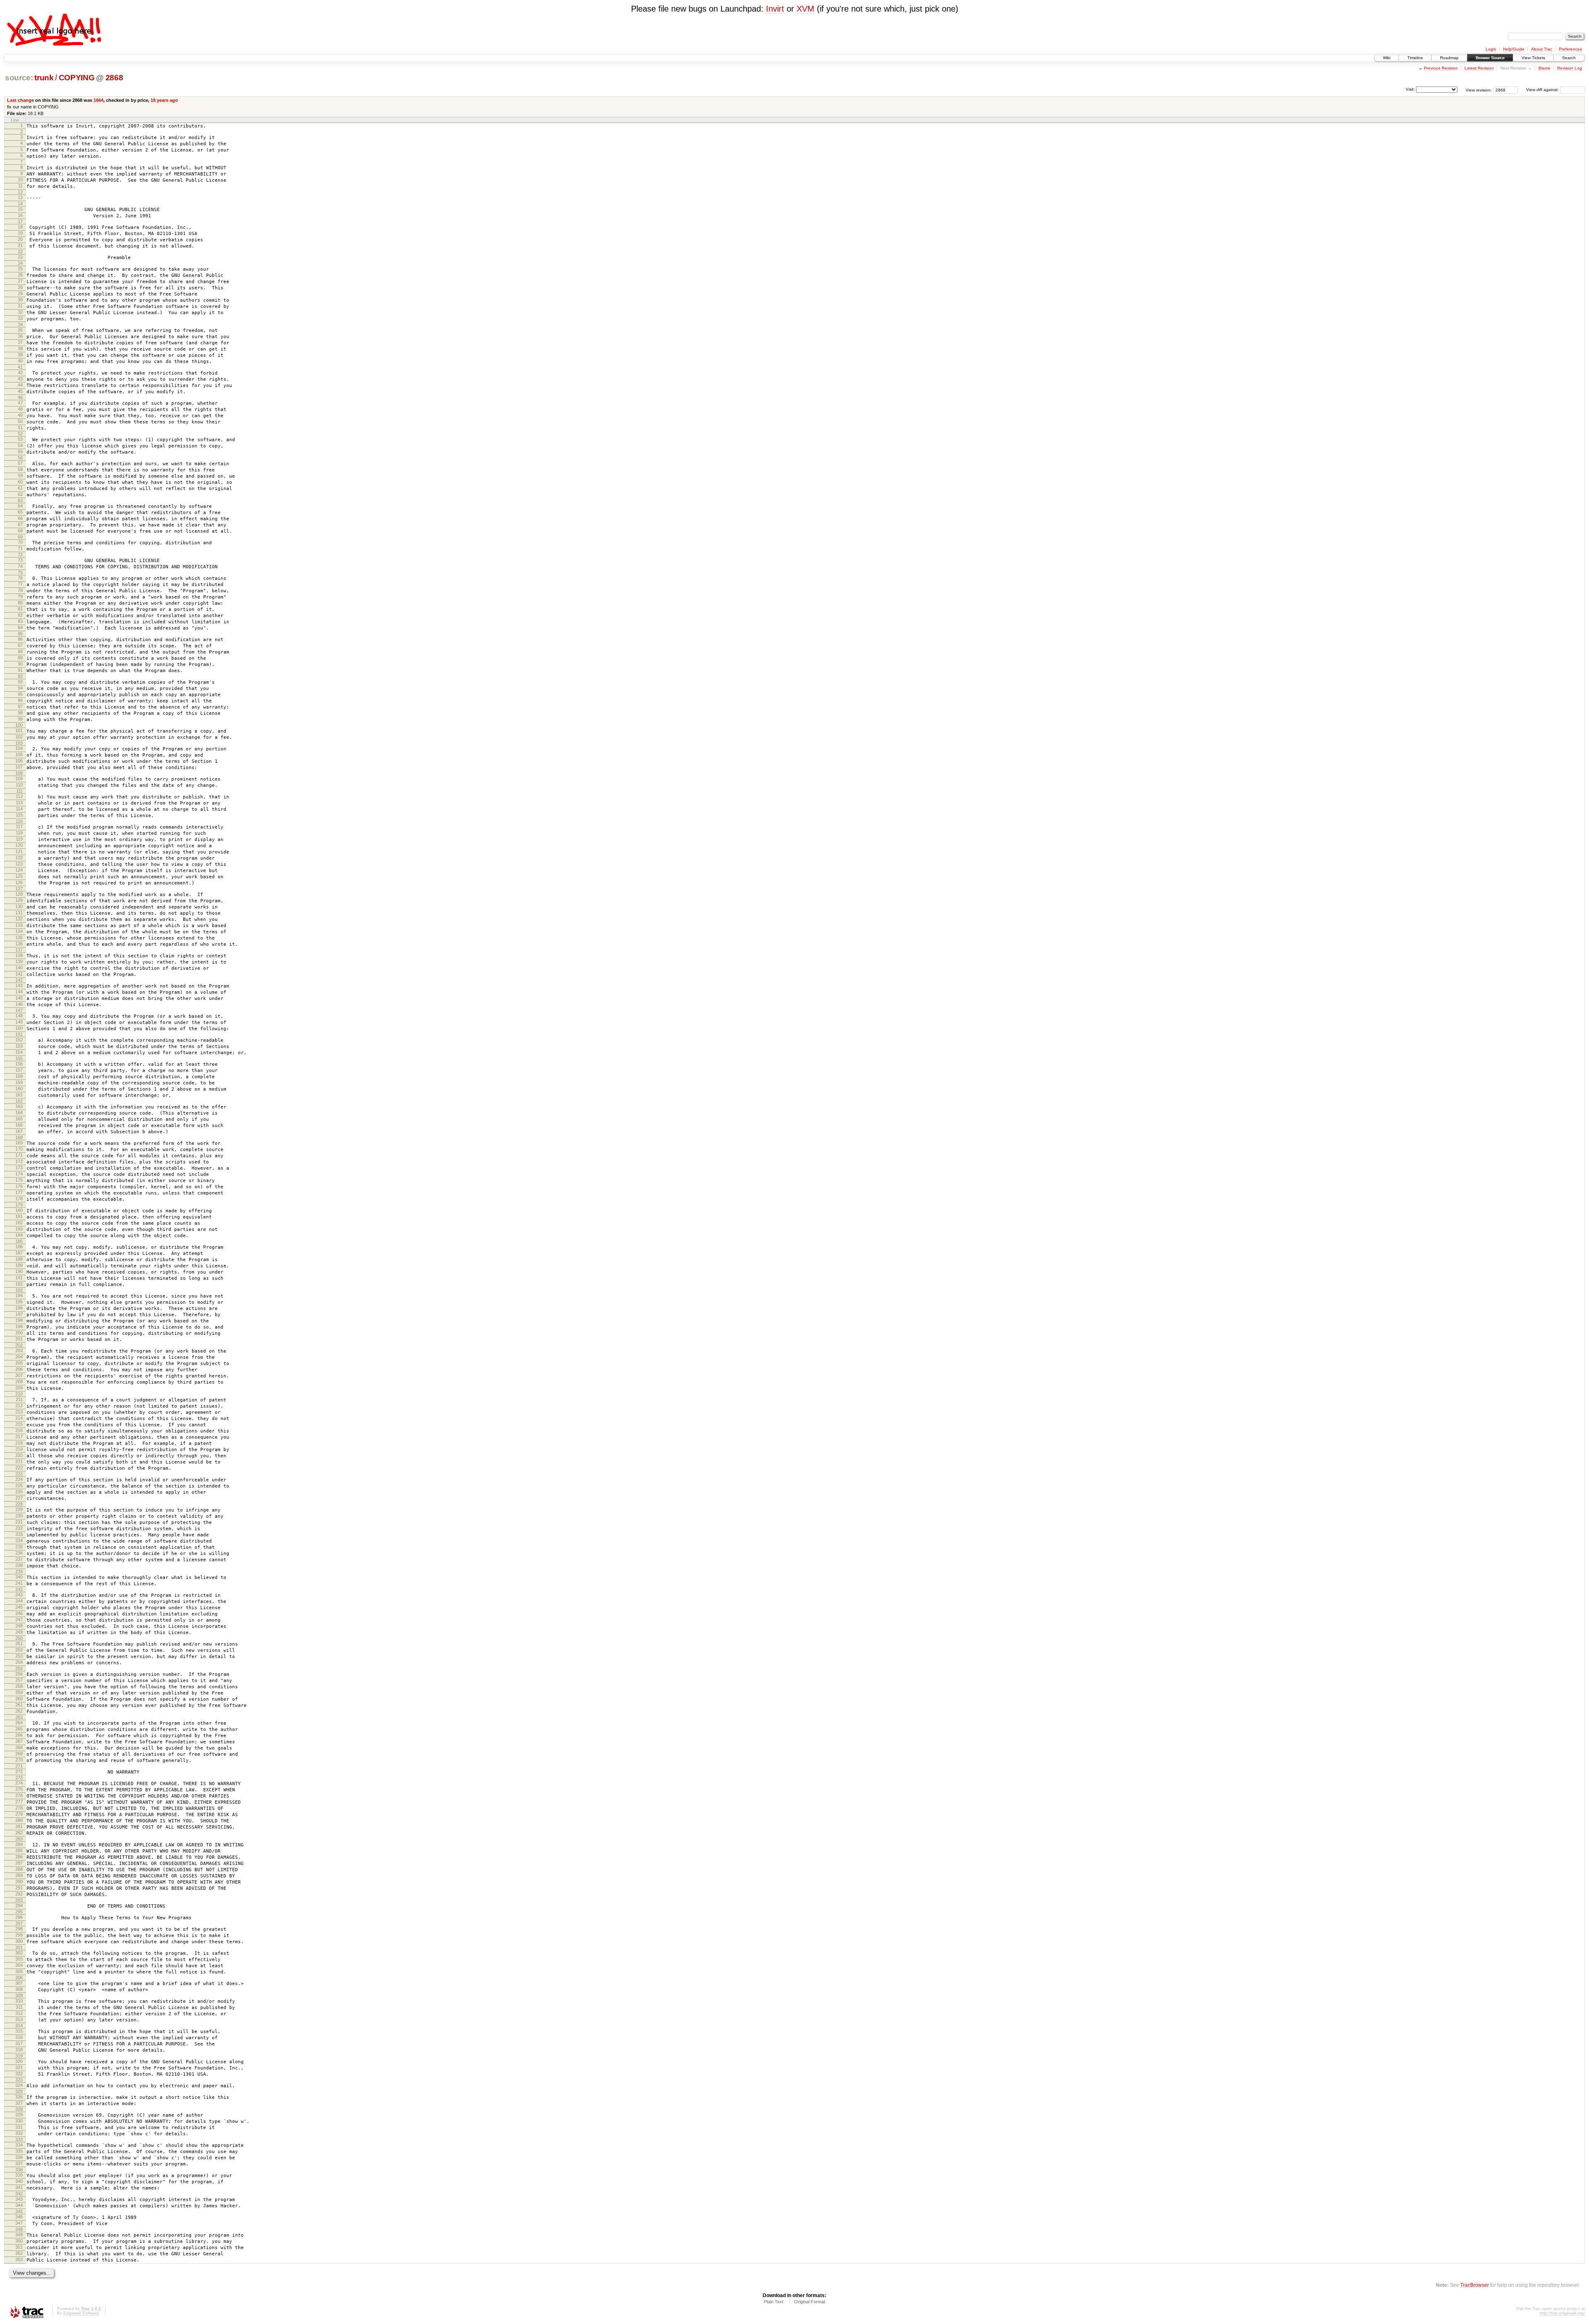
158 (19, 1076)
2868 (114, 78)
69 (20, 537)
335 (19, 2151)
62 (20, 494)
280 (19, 1820)
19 (20, 233)
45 (20, 391)
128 (19, 894)
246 (19, 1613)
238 (19, 1565)
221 (19, 1461)
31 (20, 306)
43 (20, 379)
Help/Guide (1514, 49)
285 (19, 1851)
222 (19, 1468)
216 (19, 1430)
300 (19, 1941)
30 (20, 300)
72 (20, 555)
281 (19, 1827)
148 (19, 1016)
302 (19, 1953)
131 (19, 913)
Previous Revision (1441, 68)
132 (19, 919)
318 (19, 2050)
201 (19, 1339)
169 (19, 1143)
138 (19, 955)
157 (19, 1070)
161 (19, 1095)
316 (19, 2037)
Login (1491, 49)
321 (19, 2067)
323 (19, 2080)
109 (19, 779)
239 (19, 1572)
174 (19, 1174)
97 (20, 707)
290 (19, 1882)
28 (20, 287)
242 (19, 1589)
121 (19, 851)
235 (19, 1547)
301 (19, 1947)
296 (19, 1917)
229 (19, 1509)
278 (19, 1808)
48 (20, 409)
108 (19, 773)
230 (19, 1516)
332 (19, 2133)
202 (19, 1345)
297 (19, 1923)
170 (19, 1149)
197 (19, 1314)
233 (19, 1534)
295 (19, 1912)
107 (19, 767)
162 (19, 1101)
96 (20, 700)
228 (19, 1504)
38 (20, 348)
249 (19, 1632)
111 (19, 791)
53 (20, 439)
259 (19, 1692)
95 (20, 694)
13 (20, 197)
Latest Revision (1479, 68)
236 (19, 1553)
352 (19, 2253)
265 (19, 1729)
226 (19, 1492)
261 (19, 1705)
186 (19, 1247)
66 (20, 518)
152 (19, 1040)
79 (20, 596)
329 (19, 2115)
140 (19, 968)
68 (20, 531)
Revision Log (1570, 68)
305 (19, 1971)
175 (19, 1180)
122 (19, 858)
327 (19, 2103)
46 (20, 397)
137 (19, 950)
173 (19, 1168)
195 (19, 1302)
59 (20, 476)
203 (19, 1351)
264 (19, 1723)
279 (19, 1814)
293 (19, 1900)
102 (19, 737)
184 (19, 1235)
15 (20, 209)
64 (20, 506)
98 (20, 713)
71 (20, 548)
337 (19, 2163)
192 (19, 1284)
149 (19, 1022)
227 (19, 1498)
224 (19, 1479)
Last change (20, 100)
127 (19, 889)
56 (20, 458)
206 (19, 1369)
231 (19, 1522)
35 (20, 330)
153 (19, 1046)
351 (19, 2247)
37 (20, 342)
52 (20, 434)
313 (19, 2019)
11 (20, 186)
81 (20, 609)
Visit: (1410, 89)
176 (19, 1186)
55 (20, 452)
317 (19, 2043)
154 (19, 1052)
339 (19, 2175)
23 (20, 257)
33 (20, 318)
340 (19, 2181)
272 (19, 1771)
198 (19, 1320)
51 (20, 428)
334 (19, 2145)
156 (19, 1064)
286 (19, 1857)
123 (19, 864)
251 (19, 1644)
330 (19, 2121)
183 (19, 1229)
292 (19, 1894)
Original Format (810, 2302)
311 (19, 2007)
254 (19, 1662)
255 (19, 1668)
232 (19, 1528)
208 (19, 1382)
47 (20, 403)
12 (20, 192)
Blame (1545, 68)
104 (19, 748)
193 (19, 1290)
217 (19, 1437)
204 (19, 1357)
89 (20, 658)
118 (19, 833)
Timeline (1415, 58)
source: (19, 78)
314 (19, 2026)
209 (19, 1388)
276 (19, 1795)
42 (20, 373)
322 (19, 2074)
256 (19, 1674)
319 (19, 2056)
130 (19, 906)
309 (19, 1995)
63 (20, 500)
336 (19, 2157)
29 (20, 293)
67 (20, 524)
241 (19, 1583)
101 (19, 731)
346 (19, 2217)
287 (19, 1863)
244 (19, 1601)
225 (19, 1485)
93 (20, 682)
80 (20, 603)
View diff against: (1543, 90)
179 (19, 1205)
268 (19, 1747)
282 (19, 1833)
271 (19, 1766)
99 (20, 719)
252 (19, 1650)
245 (19, 1607)
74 (20, 566)
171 (19, 1155)
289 (19, 1875)
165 (19, 1119)
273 (19, 1778)
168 (19, 1137)
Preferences (1570, 49)
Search (1569, 58)
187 (19, 1253)
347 (19, 2223)
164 (19, 1113)
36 (20, 336)
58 (20, 469)
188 (19, 1259)
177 (19, 1192)
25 (20, 269)
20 (20, 239)
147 (19, 1010)
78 (20, 590)
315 (19, 2031)
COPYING (77, 78)
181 (19, 1216)
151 (19, 1034)
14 (20, 204)
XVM (805, 9)
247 (19, 1620)
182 (19, 1223)
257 (19, 1680)
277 (19, 1802)
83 (20, 621)
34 (20, 324)
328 (19, 2109)
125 (19, 876)
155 (19, 1058)
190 (19, 1271)
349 (19, 2235)
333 (19, 2139)
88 (20, 651)
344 (19, 2205)
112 (19, 796)
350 (19, 2241)
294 (19, 1906)
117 (19, 827)
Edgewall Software (81, 2313)
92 (20, 676)
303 (19, 1959)
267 (19, 1741)
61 (20, 488)
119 (19, 839)
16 (20, 215)
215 (19, 1424)
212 (19, 1406)
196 (19, 1308)
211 (19, 1399)
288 (19, 1869)
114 (19, 809)
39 (20, 355)
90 (20, 664)
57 (20, 463)
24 (20, 263)
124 (19, 870)
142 (19, 980)
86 (20, 639)
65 (20, 512)
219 (19, 1449)
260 (19, 1699)
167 (19, 1131)
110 (19, 785)
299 (19, 1935)
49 (20, 415)
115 (19, 815)
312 (19, 2013)
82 (20, 615)
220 (19, 1455)
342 (19, 2194)
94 (20, 688)
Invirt (775, 9)
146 (19, 1004)
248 (19, 1626)
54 (20, 445)
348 (19, 2229)
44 (20, 385)
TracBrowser (1475, 2285)
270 (19, 1760)
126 (19, 882)
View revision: (1479, 90)
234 (19, 1541)
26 (20, 275)
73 (20, 560)
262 (19, 1711)
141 (19, 974)
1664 (98, 100)
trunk (44, 78)
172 (19, 1161)
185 (19, 1241)
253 (19, 1656)
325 (19, 2091)
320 (19, 2061)
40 (20, 361)
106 (19, 761)
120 (19, 845)
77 (20, 584)
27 (20, 281)
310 (19, 2001)
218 (19, 1443)
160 (19, 1089)
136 (19, 944)
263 (19, 1717)
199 (19, 1327)
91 (20, 670)
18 (20, 227)
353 (19, 2259)
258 (19, 1686)
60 (20, 482)
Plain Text (774, 2302)
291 (19, 1888)
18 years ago (164, 100)
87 (20, 645)
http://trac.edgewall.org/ (1562, 2313)
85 (20, 634)
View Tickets (1533, 58)
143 (19, 985)
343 (19, 2199)
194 (19, 1295)
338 (19, 2170)
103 (19, 743)
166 (19, 1125)
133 (19, 925)
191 (19, 1278)
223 (19, 1474)
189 (19, 1265)
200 (19, 1333)
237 (19, 1559)
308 (19, 1989)
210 (19, 1394)
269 (19, 1754)
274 (19, 1783)
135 (19, 937)
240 (19, 1577)
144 (19, 992)
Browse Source (1490, 58)
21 (20, 245)
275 (19, 1789)
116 (19, 821)
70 (20, 542)
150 (19, 1028)
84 (20, 627)
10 (20, 180)
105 (19, 755)
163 (19, 1106)
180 (19, 1210)
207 (19, 1375)
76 (20, 578)
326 (19, 2097)
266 (19, 1735)
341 (19, 2187)
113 (19, 803)
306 (19, 1978)
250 (19, 1638)
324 (19, 2085)
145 (19, 998)
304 (19, 1965)
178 (19, 1199)
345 (19, 2211)
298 (19, 1929)
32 (20, 312)
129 (19, 900)
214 (19, 1418)
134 (19, 931)
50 (20, 421)
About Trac (1542, 49)
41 (20, 367)
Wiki (1387, 58)
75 (20, 572)
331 (19, 2127)
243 (19, 1595)
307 (19, 1983)
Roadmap (1449, 58)
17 (20, 221)
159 (19, 1082)
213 (19, 1412)
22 (20, 252)
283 (19, 1839)
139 (19, 961)
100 (19, 725)
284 (19, 1844)
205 (19, 1363)
